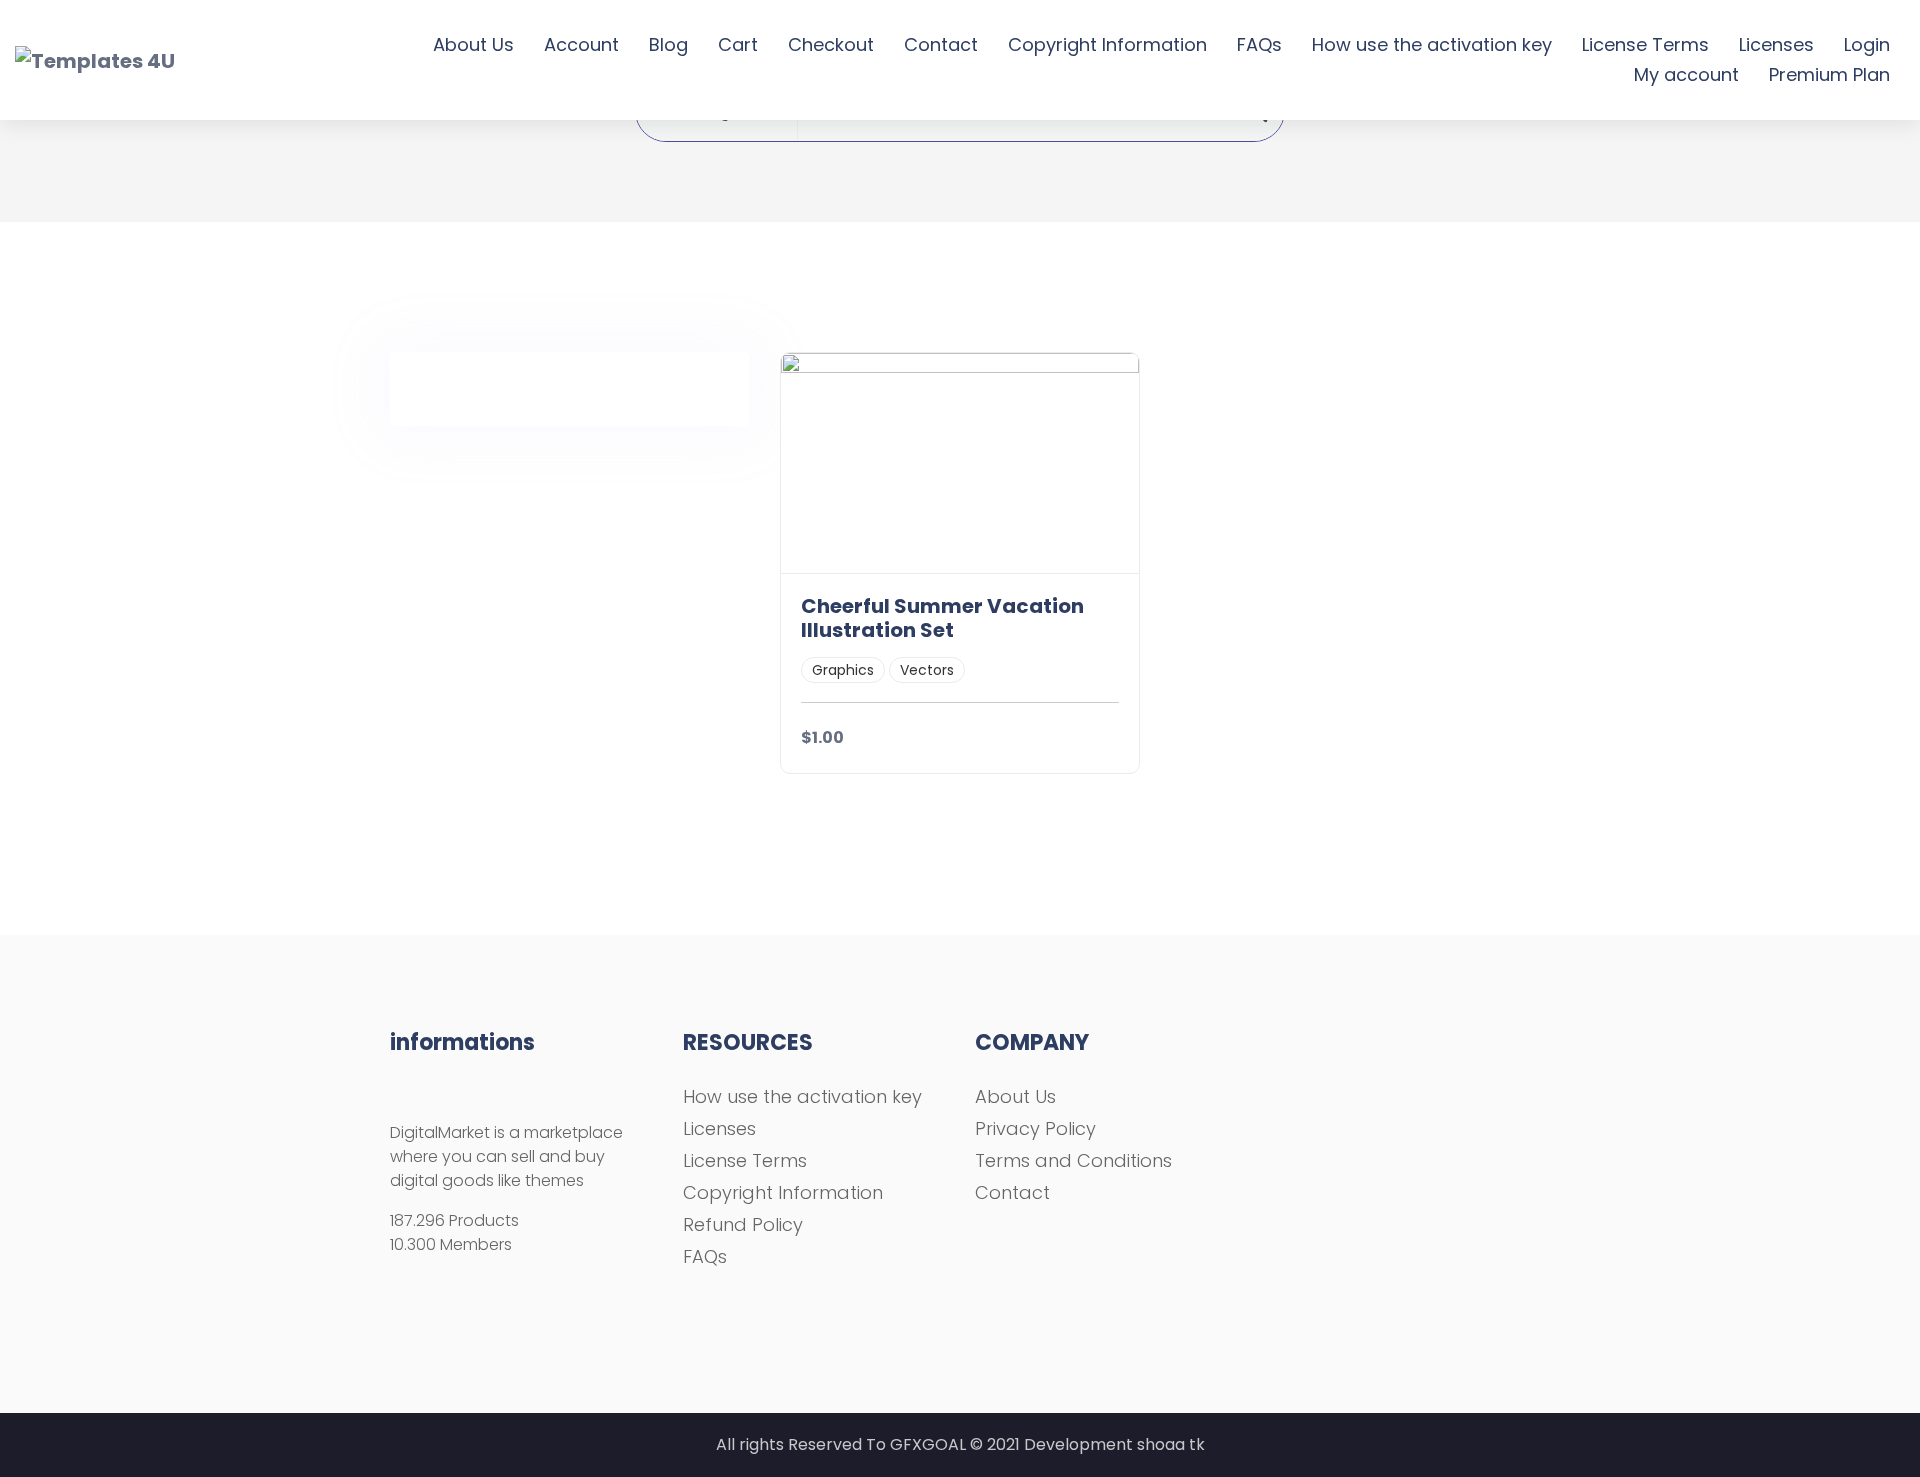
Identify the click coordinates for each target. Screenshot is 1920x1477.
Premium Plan (1829, 74)
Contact (941, 44)
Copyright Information (1107, 44)
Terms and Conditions (1073, 1160)
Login (1867, 44)
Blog (668, 44)
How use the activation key (1432, 44)
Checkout (831, 44)
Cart (738, 44)
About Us (473, 44)
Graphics (843, 670)
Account (581, 44)
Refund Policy (743, 1224)
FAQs (1259, 44)
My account (1686, 74)
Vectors (927, 670)
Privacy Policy (1035, 1128)
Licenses (1776, 44)
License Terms (1645, 44)
